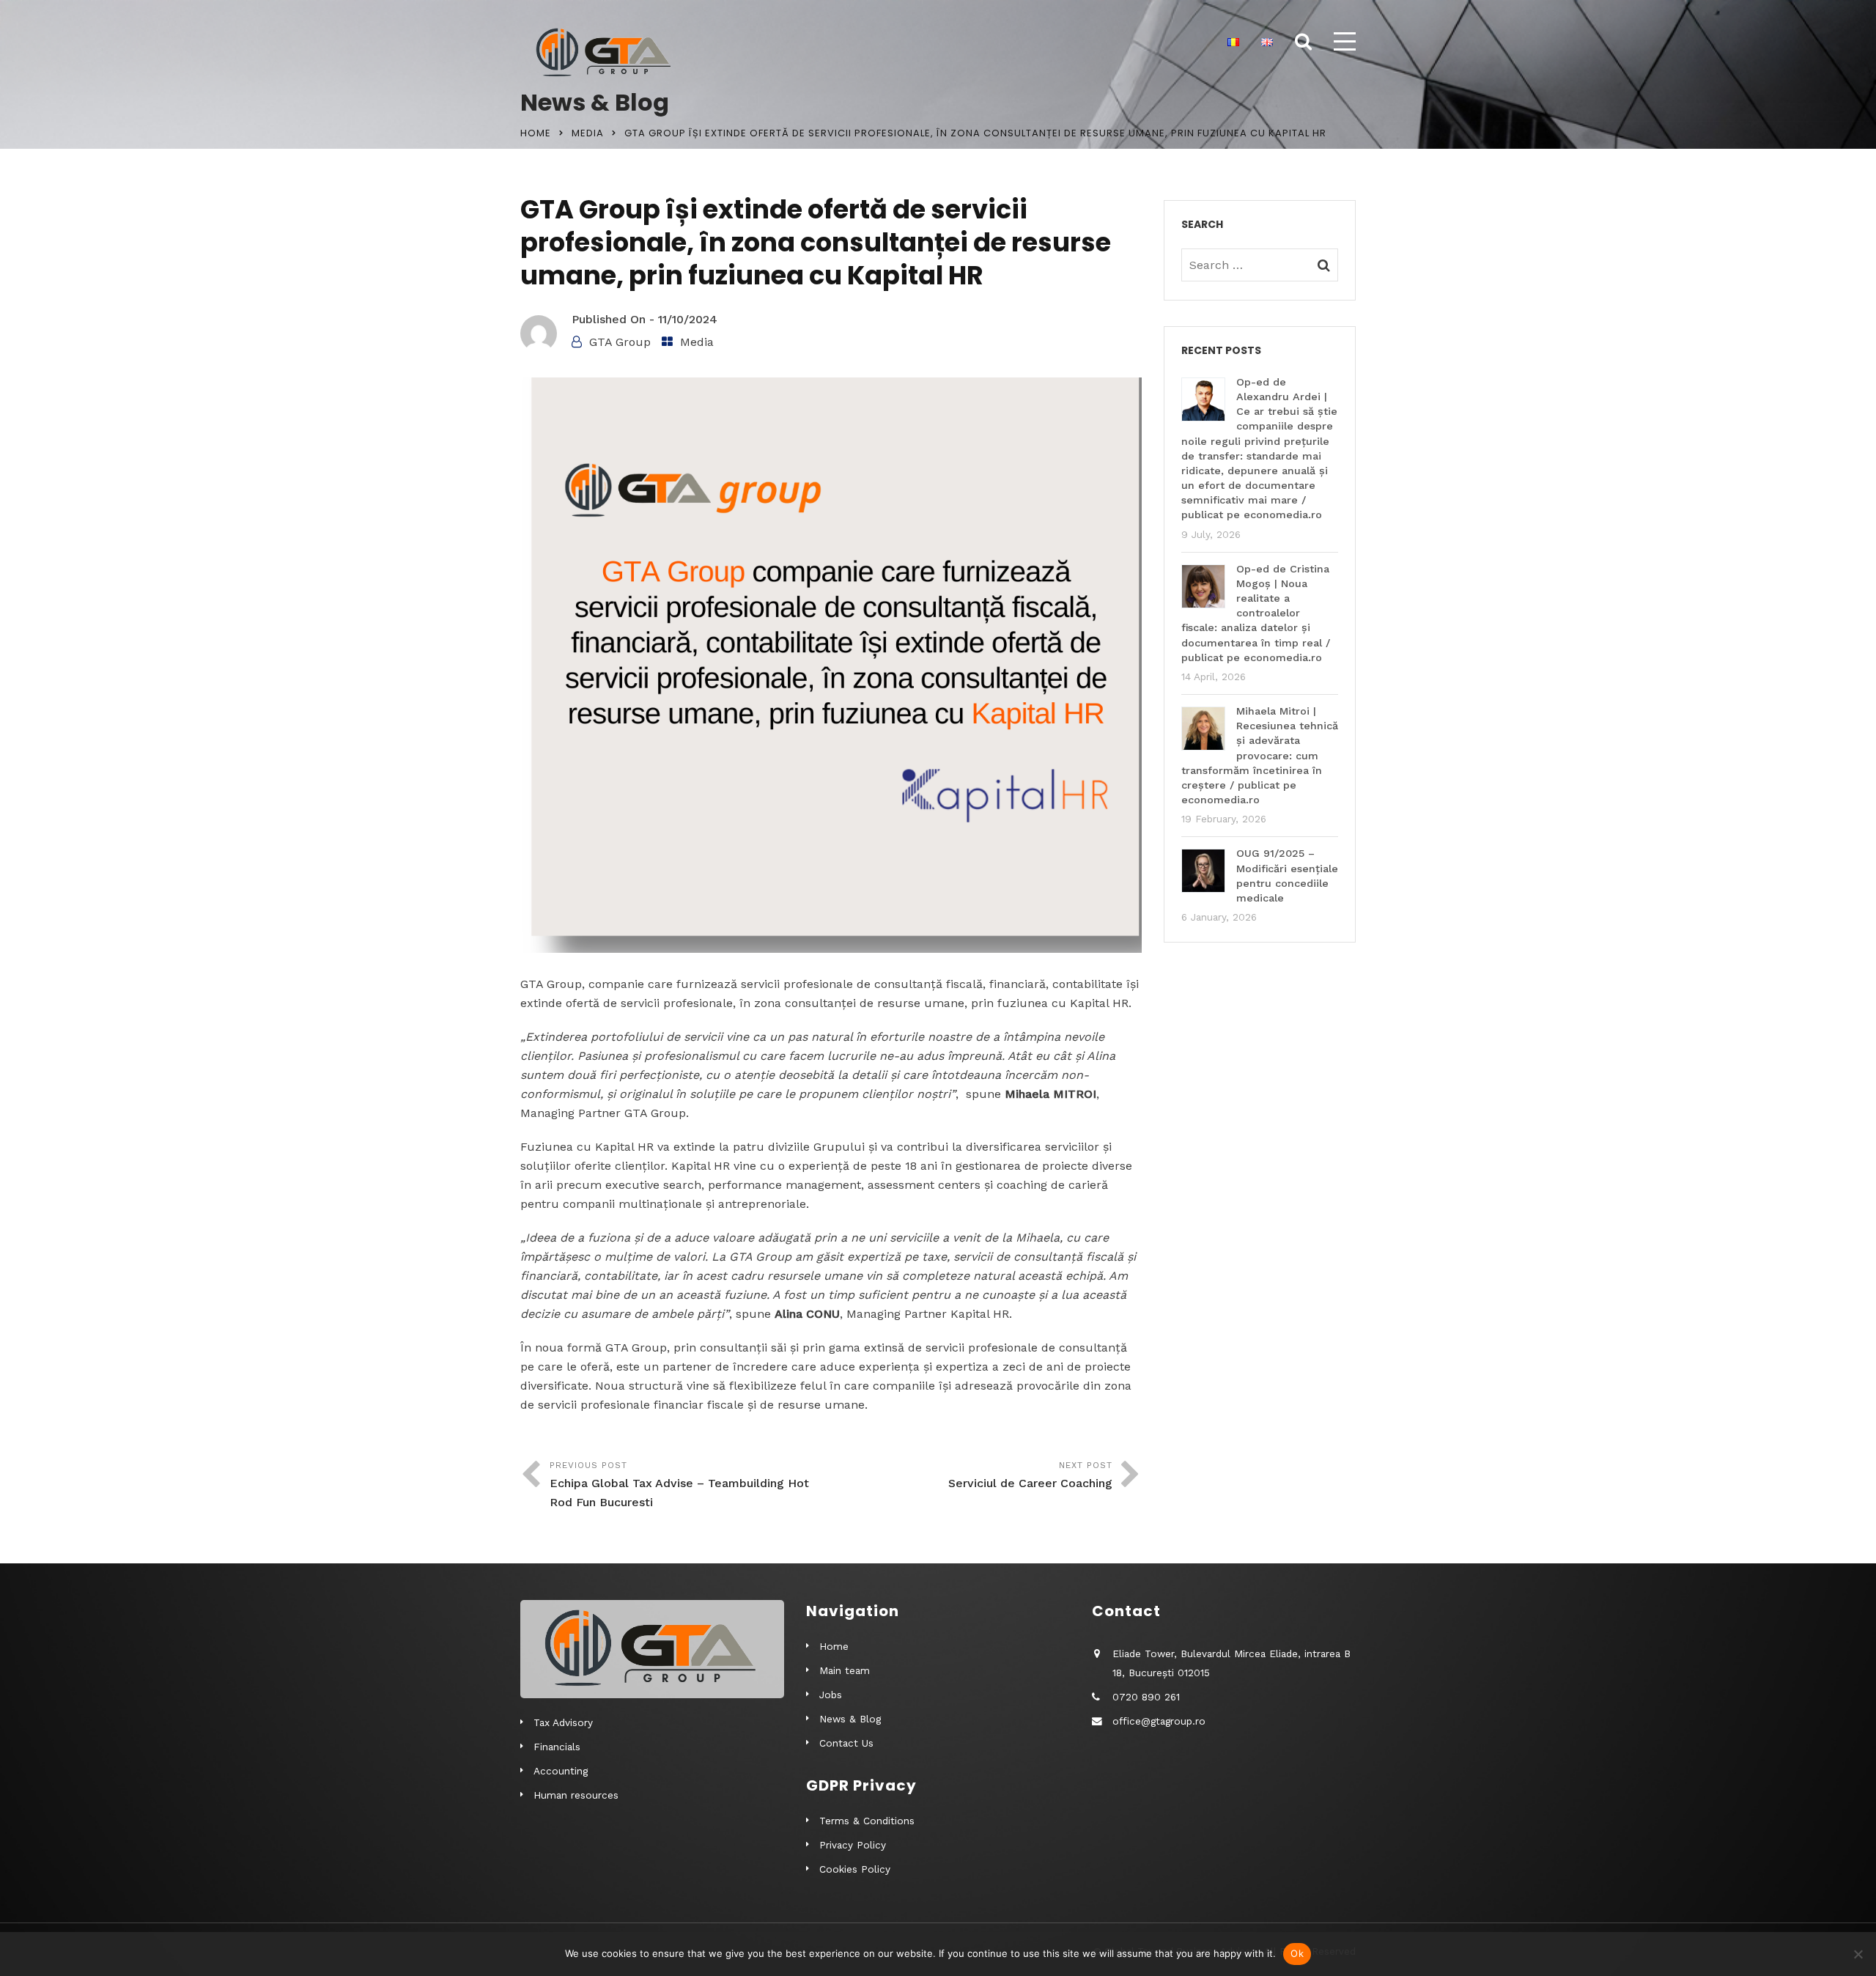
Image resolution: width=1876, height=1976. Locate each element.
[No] (1858, 1954)
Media (588, 133)
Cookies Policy (855, 1869)
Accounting (561, 1771)
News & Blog (850, 1719)
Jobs (831, 1695)
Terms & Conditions (867, 1821)
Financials (557, 1747)
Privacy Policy (853, 1845)
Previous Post (679, 1485)
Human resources (576, 1795)
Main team (845, 1670)
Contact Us (846, 1743)
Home (536, 133)
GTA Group (620, 342)
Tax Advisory (563, 1722)
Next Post (1030, 1475)
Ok (1297, 1953)
